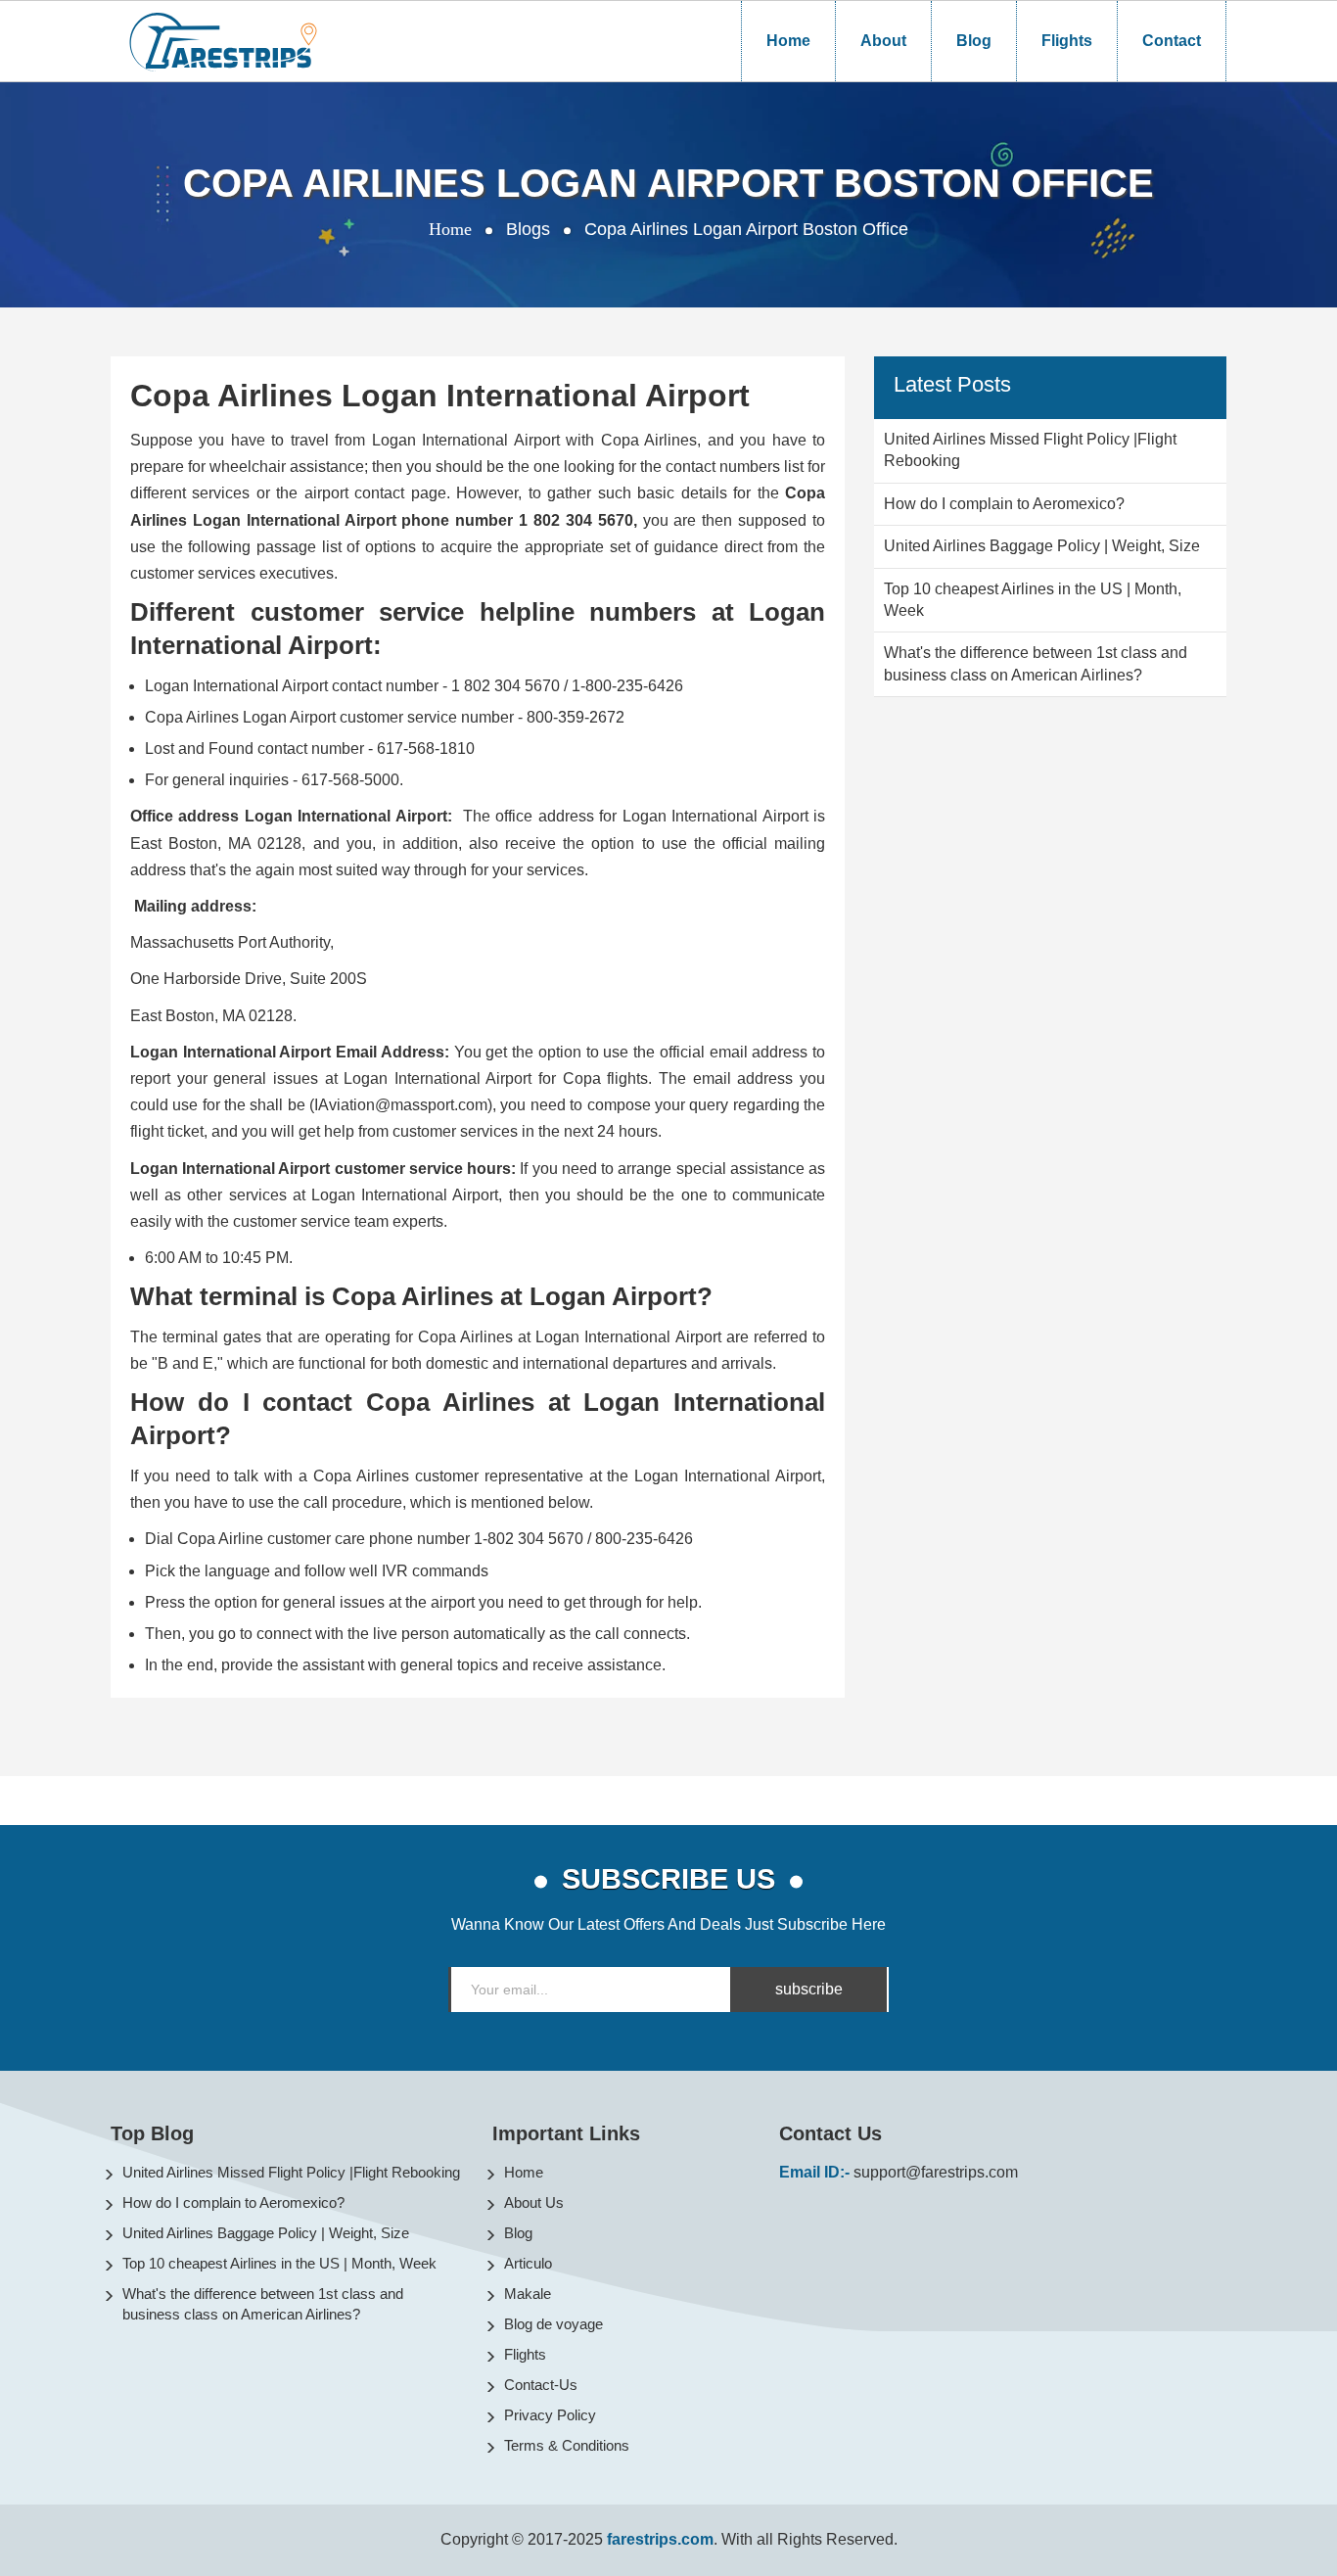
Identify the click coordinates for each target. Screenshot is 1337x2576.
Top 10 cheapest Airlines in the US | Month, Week (279, 2263)
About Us (534, 2202)
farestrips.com (660, 2539)
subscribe (809, 1989)
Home (788, 41)
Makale (528, 2294)
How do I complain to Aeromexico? (233, 2202)
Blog (974, 41)
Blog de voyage (553, 2324)
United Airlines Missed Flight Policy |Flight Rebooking (291, 2172)
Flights (1067, 41)
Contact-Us (541, 2385)
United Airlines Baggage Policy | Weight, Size (266, 2233)
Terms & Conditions (567, 2445)
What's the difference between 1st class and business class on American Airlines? (263, 2304)
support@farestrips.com (936, 2172)
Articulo (528, 2263)
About (883, 41)
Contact (1172, 41)
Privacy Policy (550, 2415)
